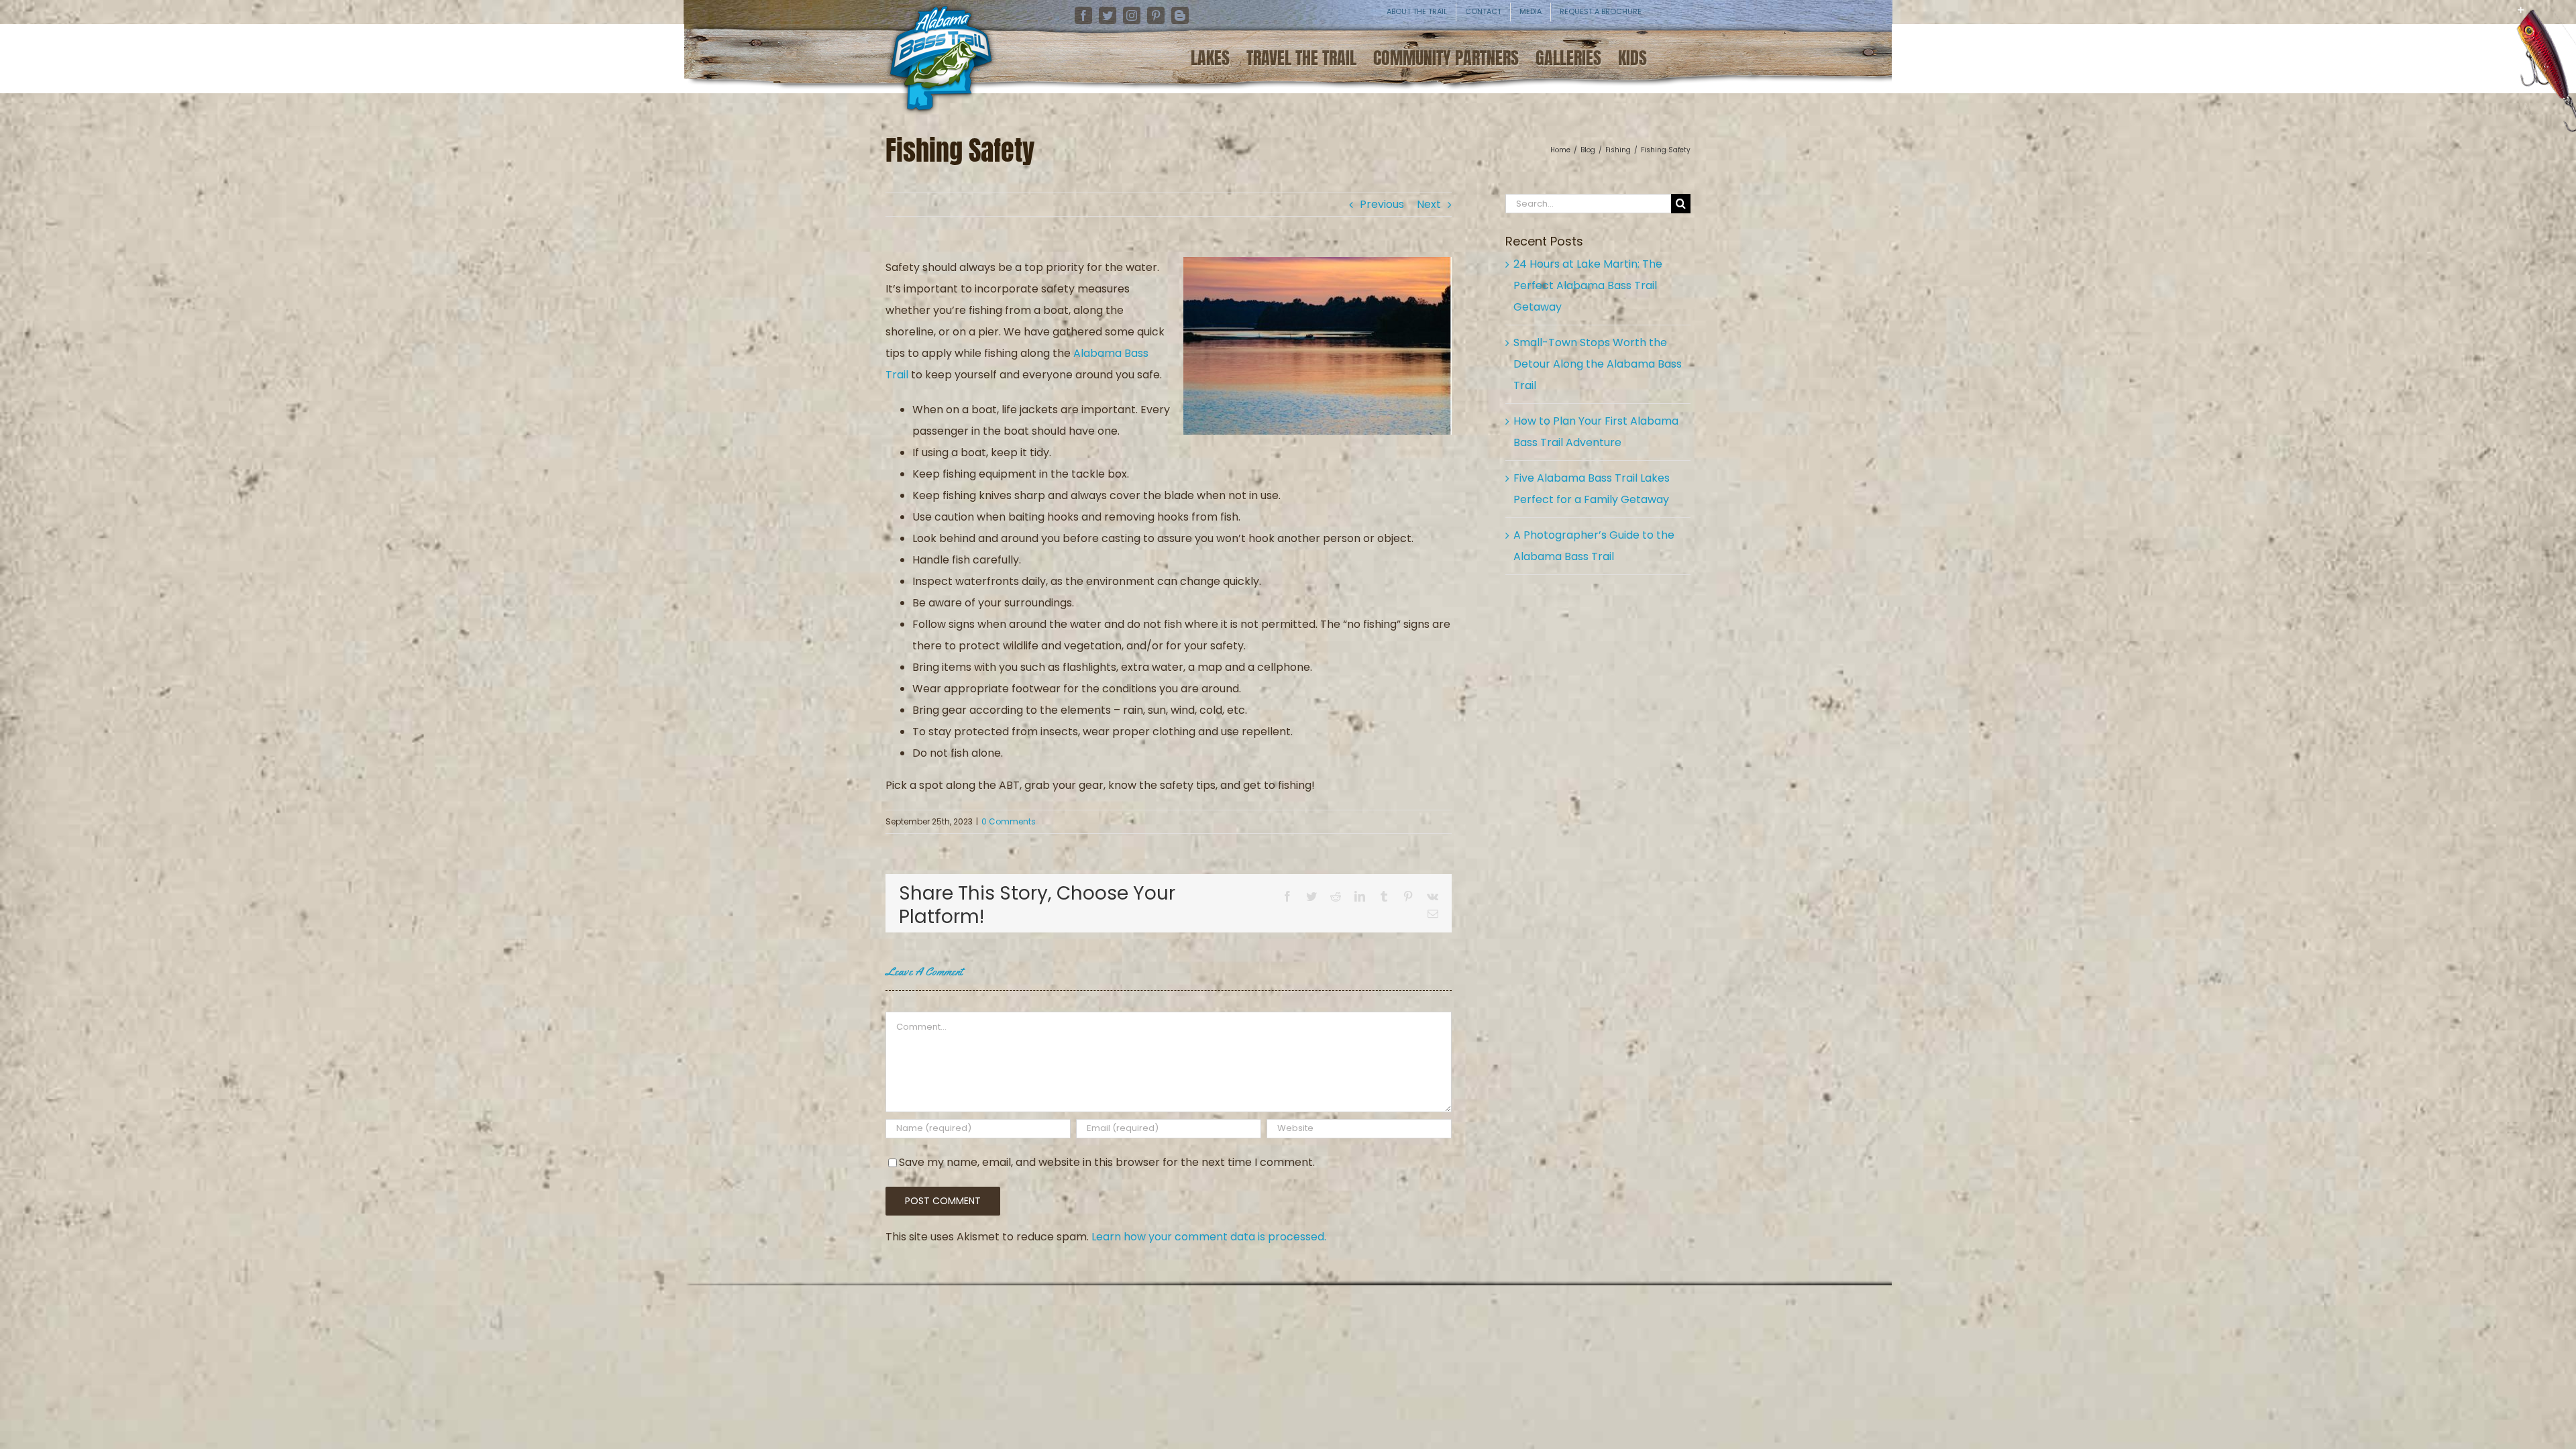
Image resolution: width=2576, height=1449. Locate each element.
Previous (1382, 204)
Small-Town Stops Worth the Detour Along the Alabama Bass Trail (1598, 364)
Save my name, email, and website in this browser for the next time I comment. (1107, 1162)
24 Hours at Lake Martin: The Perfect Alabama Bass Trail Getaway (1588, 285)
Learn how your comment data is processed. (1209, 1237)
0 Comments (1009, 821)
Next (1429, 204)
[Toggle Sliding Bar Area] (2564, 20)
